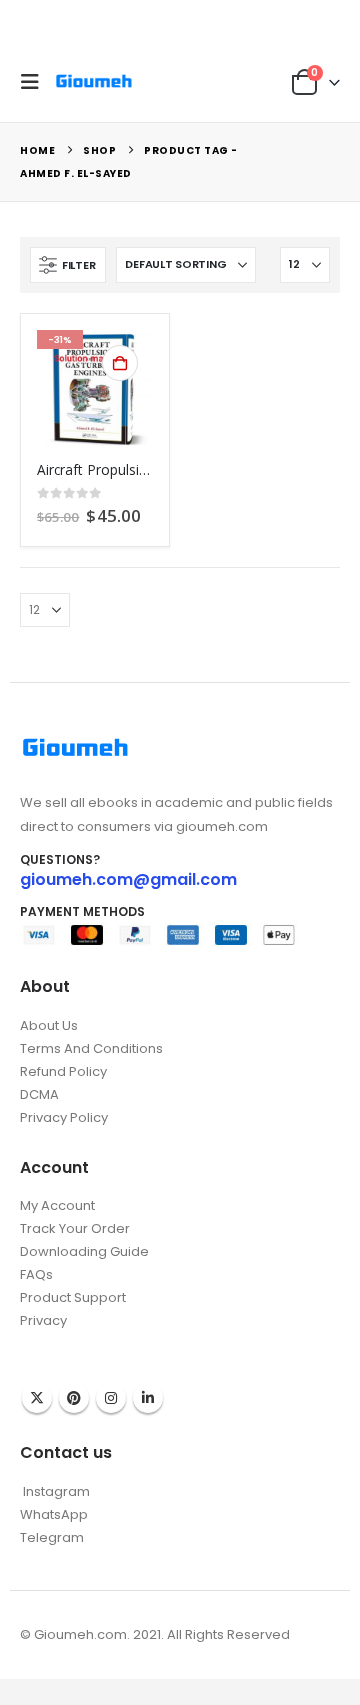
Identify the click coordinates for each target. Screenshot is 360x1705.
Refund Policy (63, 1071)
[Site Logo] (94, 81)
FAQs (36, 1274)
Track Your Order (75, 1228)
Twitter (37, 1398)
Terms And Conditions (91, 1048)
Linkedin (148, 1398)
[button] (35, 82)
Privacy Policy (64, 1117)
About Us (49, 1025)
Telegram (52, 1537)
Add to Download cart (120, 363)
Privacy (43, 1320)
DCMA (39, 1094)
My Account (57, 1205)
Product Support (73, 1297)
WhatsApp (54, 1514)
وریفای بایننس (58, 1340)
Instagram (111, 1398)
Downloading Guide (84, 1251)
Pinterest (74, 1398)
